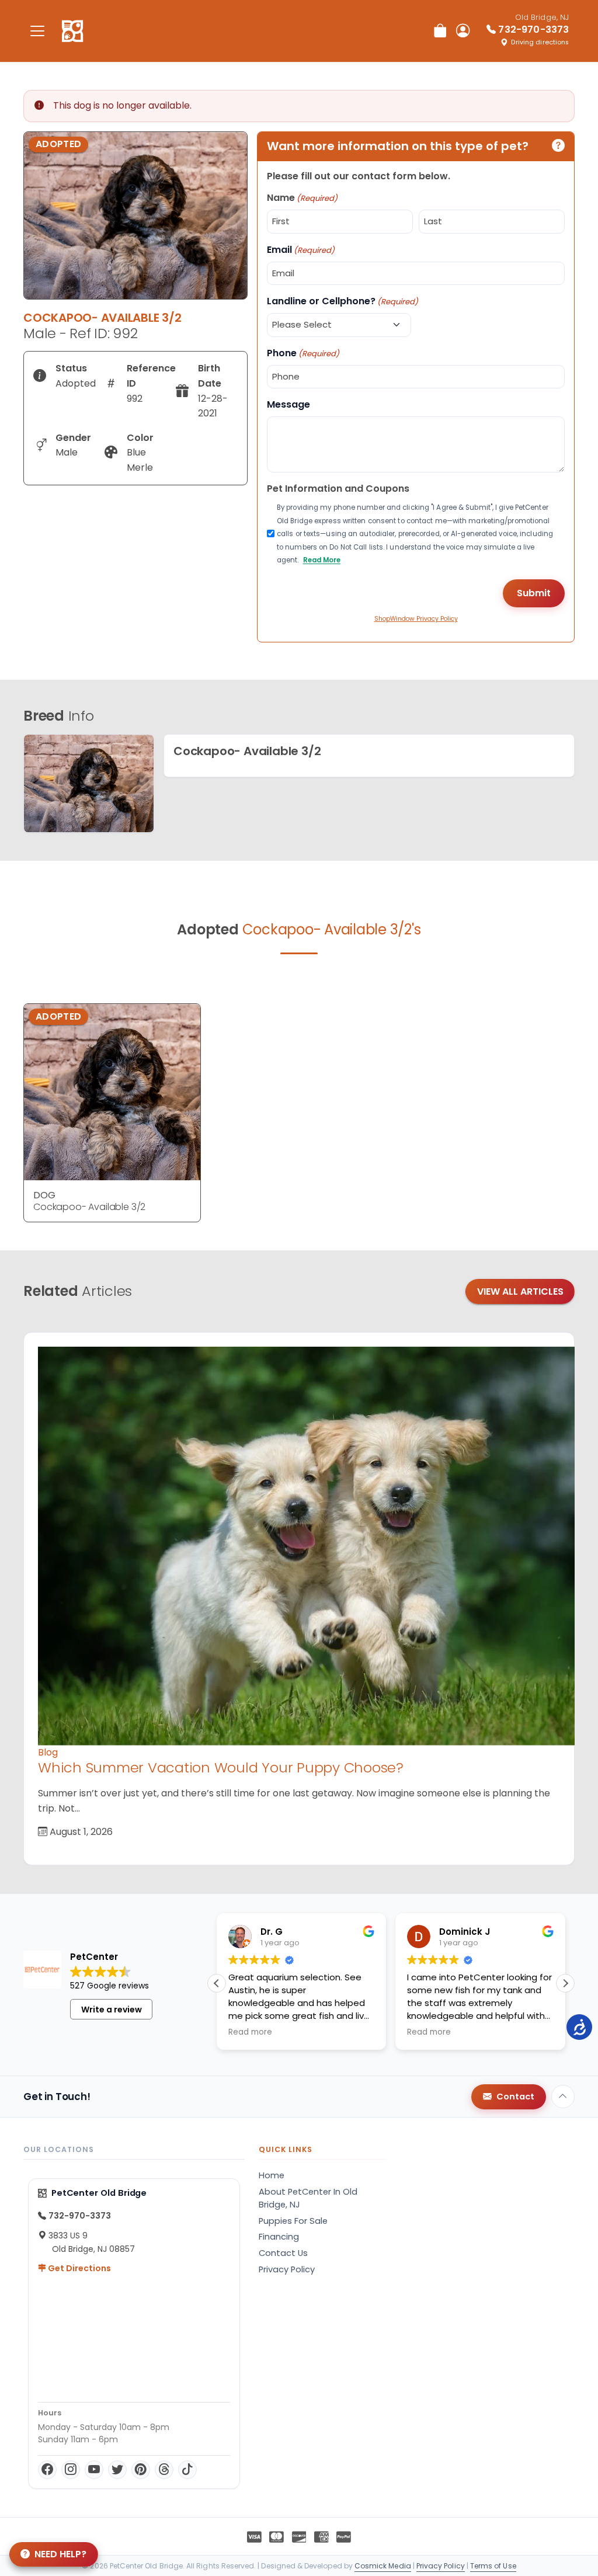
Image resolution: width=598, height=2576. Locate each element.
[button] (565, 1983)
